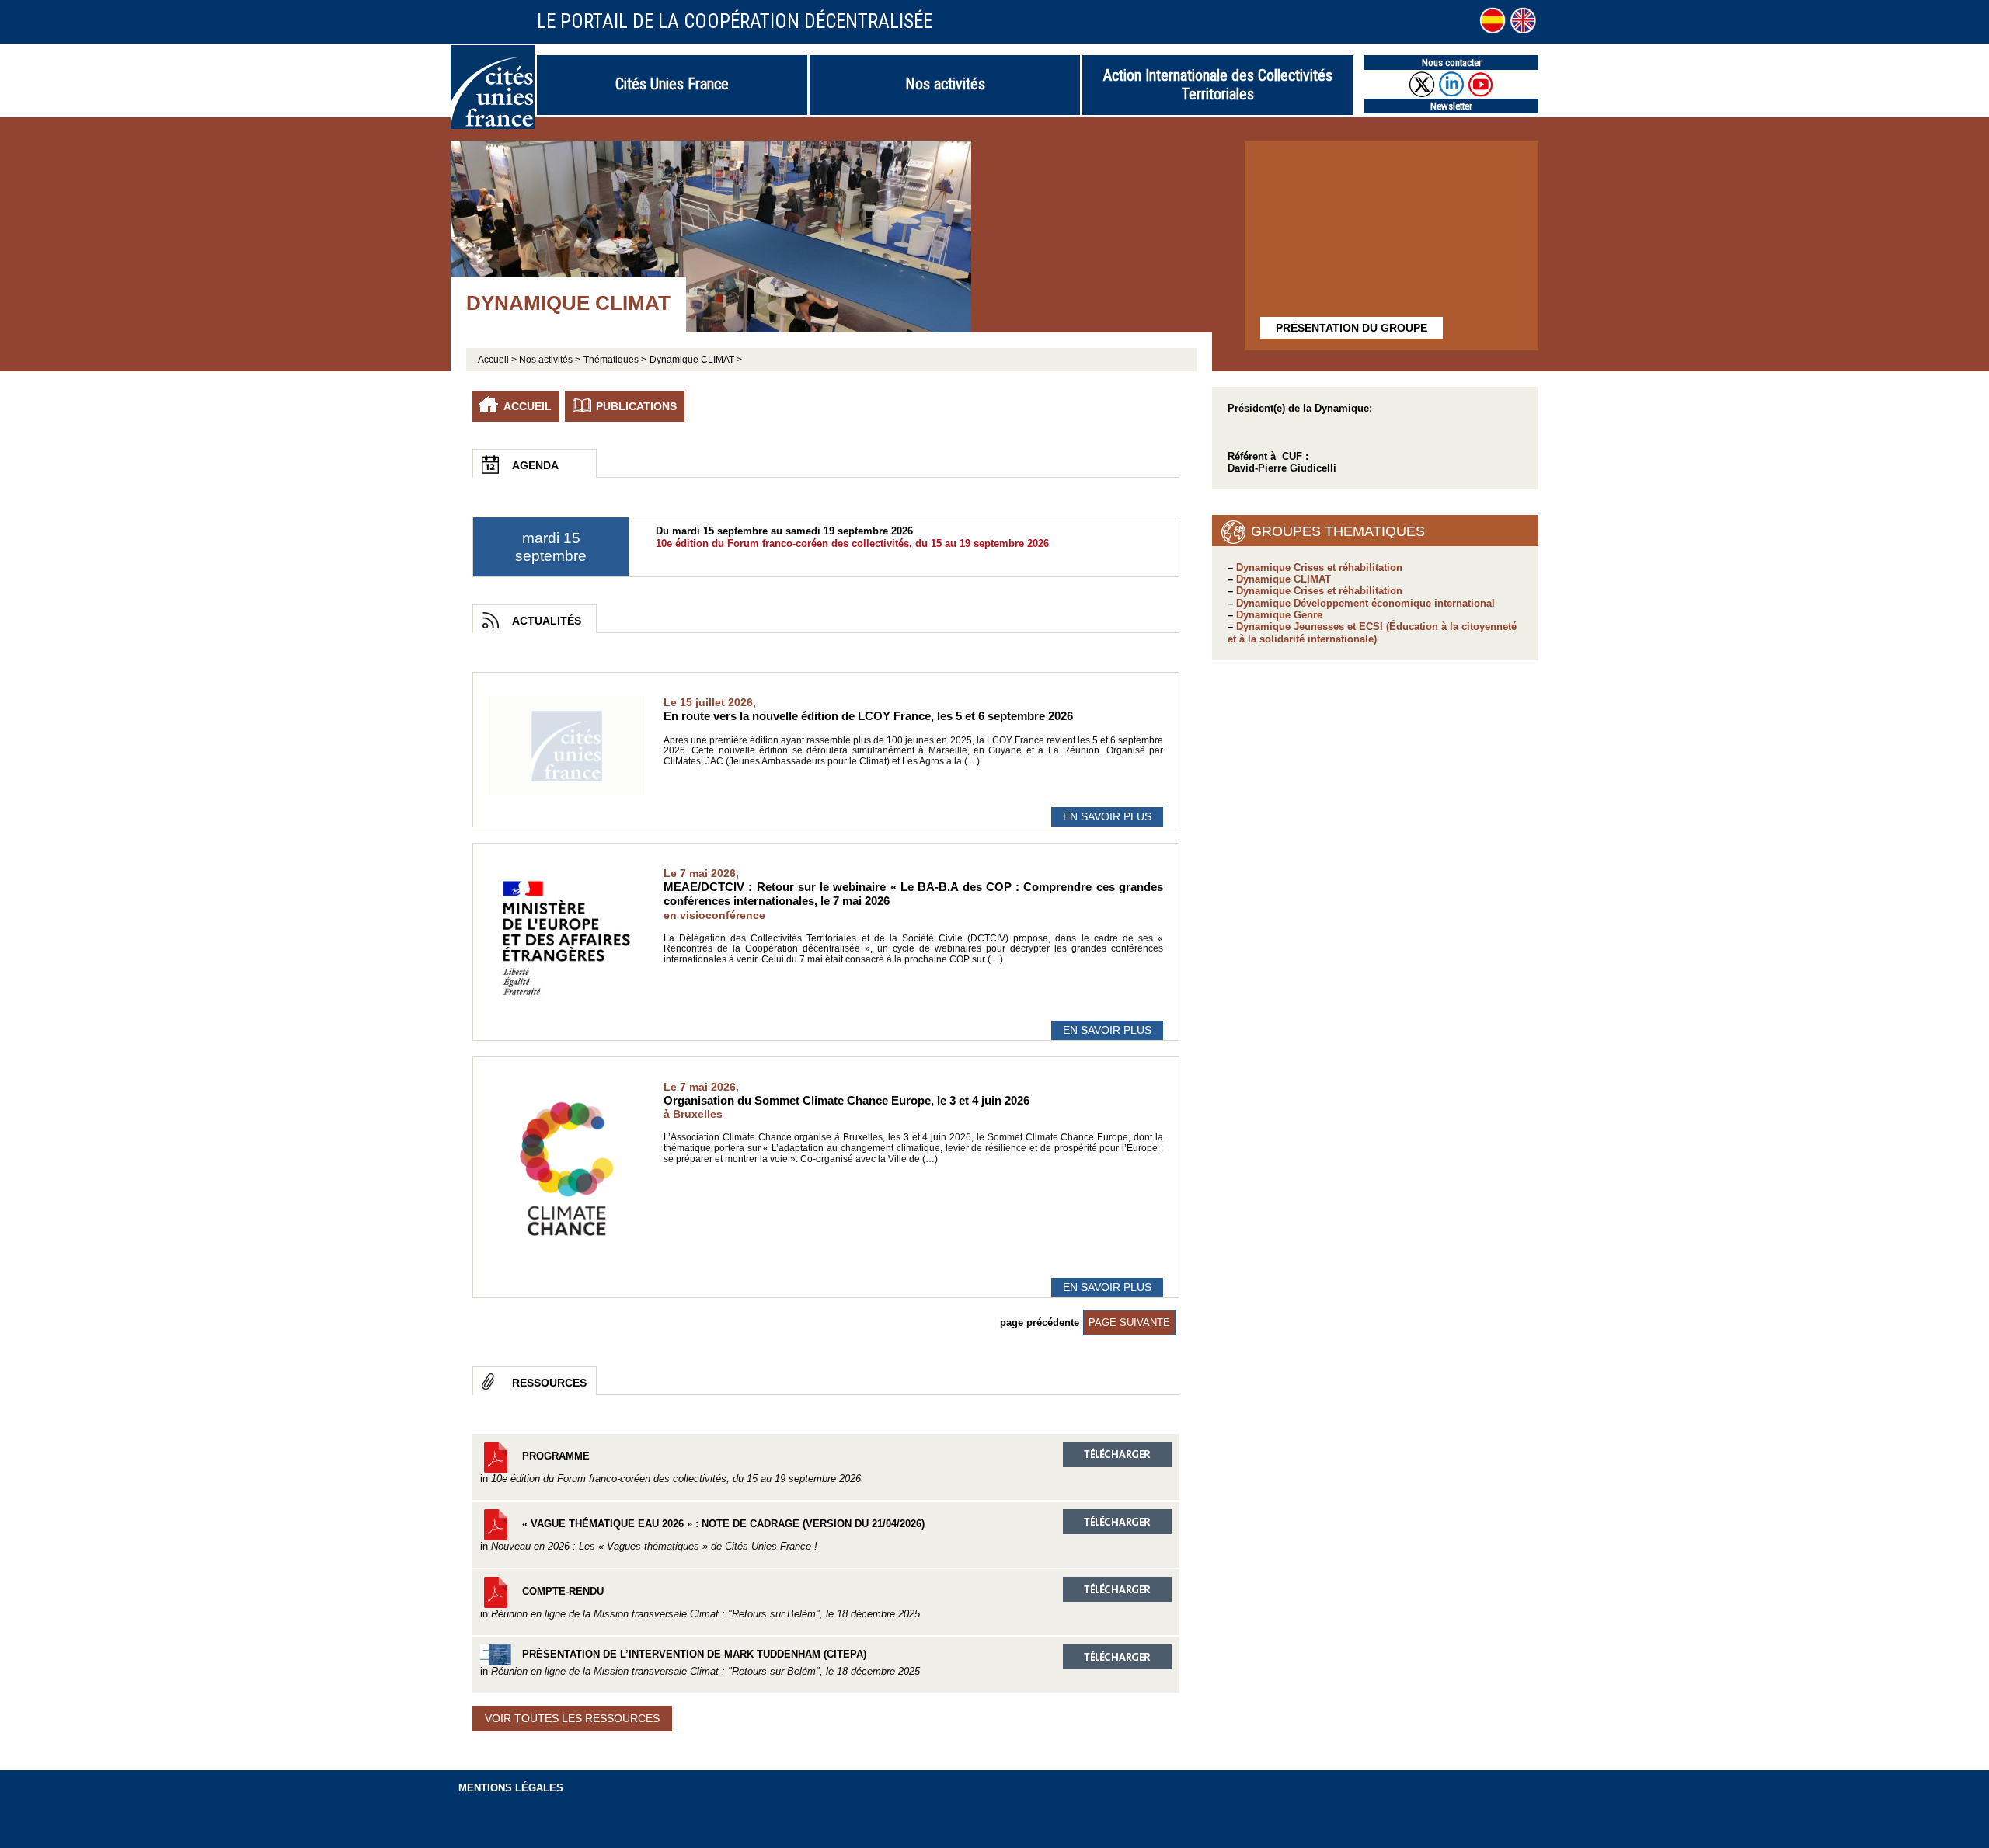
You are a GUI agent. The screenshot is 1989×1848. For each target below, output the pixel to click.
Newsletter (1451, 106)
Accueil (528, 406)
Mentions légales (511, 1788)
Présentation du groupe (1352, 328)
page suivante (1129, 1322)
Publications (636, 406)
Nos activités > (550, 360)
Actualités (547, 621)
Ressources (549, 1383)
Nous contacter (1452, 63)
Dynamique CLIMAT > (696, 360)
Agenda (535, 465)
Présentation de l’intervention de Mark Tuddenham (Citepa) (700, 1663)
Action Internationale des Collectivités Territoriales (1218, 85)
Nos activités (945, 84)
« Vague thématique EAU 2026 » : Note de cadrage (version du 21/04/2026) (702, 1535)
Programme (671, 1467)
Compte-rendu (700, 1603)
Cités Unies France (672, 84)
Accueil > (498, 360)
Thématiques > (615, 360)
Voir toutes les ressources (572, 1718)
